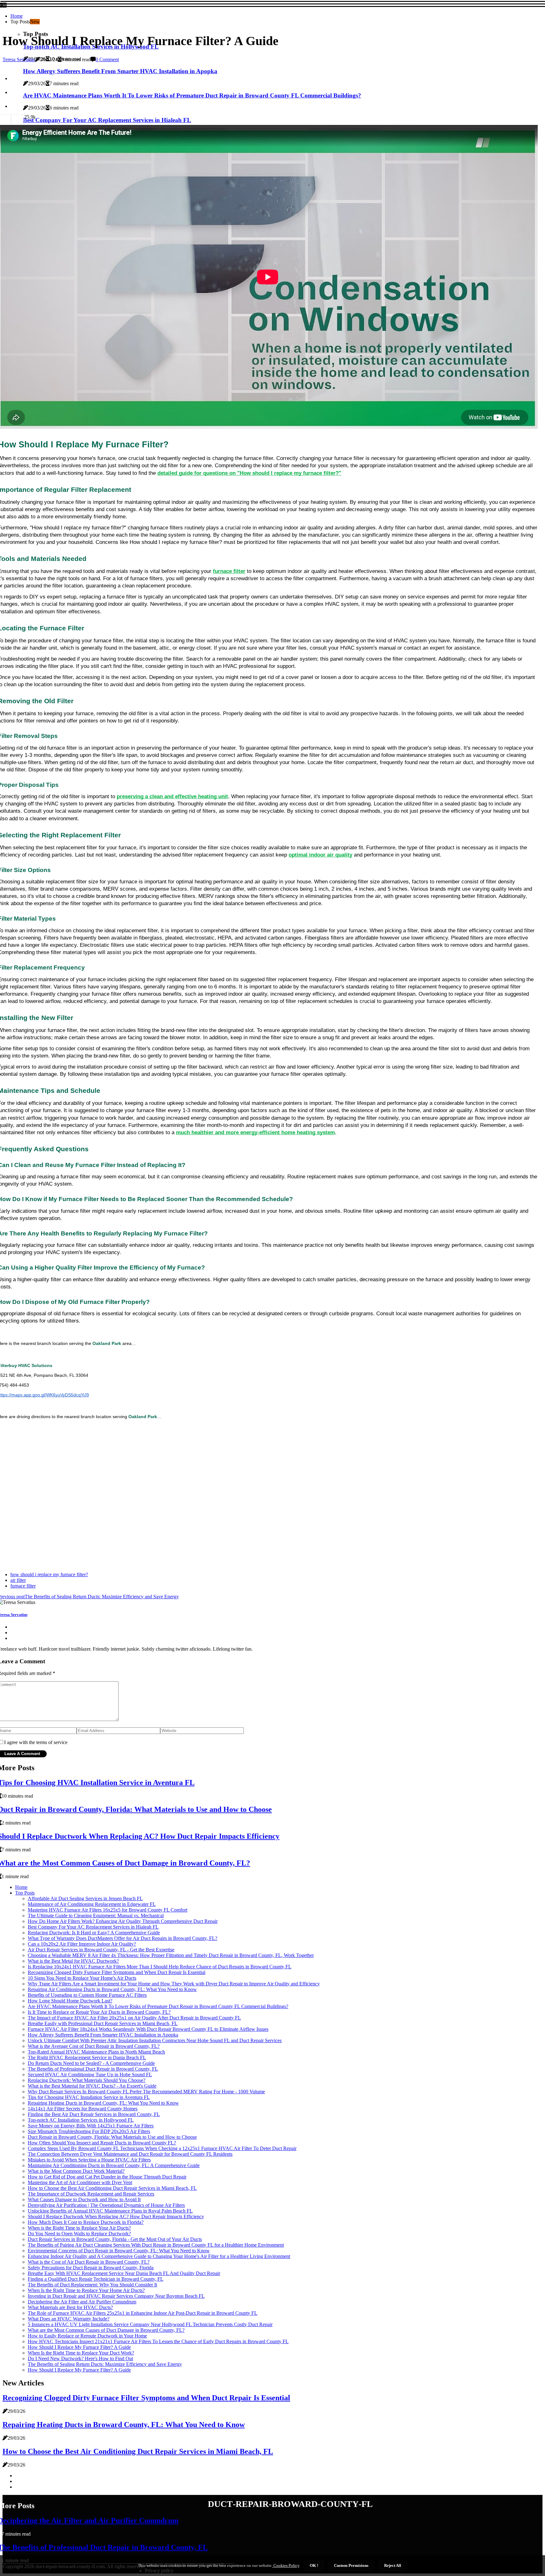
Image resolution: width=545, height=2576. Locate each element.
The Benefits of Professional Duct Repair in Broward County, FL (93, 2069)
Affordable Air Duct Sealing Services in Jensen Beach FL (85, 1898)
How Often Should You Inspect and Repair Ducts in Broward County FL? (102, 2143)
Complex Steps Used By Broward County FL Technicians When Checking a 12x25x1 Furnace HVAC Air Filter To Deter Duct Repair (162, 2148)
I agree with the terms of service (36, 1742)
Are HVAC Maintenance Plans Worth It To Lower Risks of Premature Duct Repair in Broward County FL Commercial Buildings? (158, 2006)
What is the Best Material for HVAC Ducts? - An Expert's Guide (92, 2086)
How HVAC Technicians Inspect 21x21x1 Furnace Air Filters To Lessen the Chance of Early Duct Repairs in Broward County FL (158, 2341)
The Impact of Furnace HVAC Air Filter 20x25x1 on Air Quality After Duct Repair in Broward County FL (134, 2018)
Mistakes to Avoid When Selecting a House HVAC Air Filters (89, 2160)
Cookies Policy (286, 2565)
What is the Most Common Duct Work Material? (76, 2171)
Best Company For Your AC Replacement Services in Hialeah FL (93, 1927)
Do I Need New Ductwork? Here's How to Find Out (80, 2358)
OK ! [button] (314, 2565)
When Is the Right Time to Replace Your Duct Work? (81, 2353)
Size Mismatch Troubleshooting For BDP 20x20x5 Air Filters (89, 2131)
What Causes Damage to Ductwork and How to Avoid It (84, 2199)
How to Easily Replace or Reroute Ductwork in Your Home (87, 2336)
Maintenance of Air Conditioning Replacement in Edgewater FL (92, 1904)
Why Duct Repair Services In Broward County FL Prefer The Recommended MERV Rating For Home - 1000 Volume (146, 2092)
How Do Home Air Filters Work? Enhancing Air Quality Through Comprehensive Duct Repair (123, 1921)
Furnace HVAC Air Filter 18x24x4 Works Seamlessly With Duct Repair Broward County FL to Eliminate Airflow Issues (148, 2029)
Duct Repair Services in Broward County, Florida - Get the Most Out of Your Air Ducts (115, 2239)
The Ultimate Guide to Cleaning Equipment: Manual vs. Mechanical (96, 1916)
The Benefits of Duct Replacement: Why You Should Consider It (92, 2285)
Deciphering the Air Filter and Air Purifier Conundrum (82, 2302)
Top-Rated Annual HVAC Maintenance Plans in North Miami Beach (96, 2052)
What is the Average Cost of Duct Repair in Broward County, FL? (94, 2046)
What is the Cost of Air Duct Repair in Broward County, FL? (89, 2262)
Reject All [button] (393, 2565)
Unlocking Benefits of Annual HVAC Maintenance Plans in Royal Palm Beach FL (110, 2211)
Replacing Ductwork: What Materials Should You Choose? (87, 2080)
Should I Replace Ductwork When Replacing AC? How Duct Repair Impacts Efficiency (116, 2216)
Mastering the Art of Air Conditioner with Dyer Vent (80, 2182)
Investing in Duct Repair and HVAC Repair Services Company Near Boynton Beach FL (116, 2296)
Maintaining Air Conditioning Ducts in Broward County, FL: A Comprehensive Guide (114, 2165)
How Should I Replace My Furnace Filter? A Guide (79, 2347)
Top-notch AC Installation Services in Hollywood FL (81, 2120)
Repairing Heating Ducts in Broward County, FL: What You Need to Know (103, 2103)
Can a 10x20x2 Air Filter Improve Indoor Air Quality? (82, 1944)
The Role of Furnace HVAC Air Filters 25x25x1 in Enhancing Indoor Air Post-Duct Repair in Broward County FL (143, 2313)
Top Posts (25, 1893)
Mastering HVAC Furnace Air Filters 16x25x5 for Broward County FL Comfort (108, 1910)
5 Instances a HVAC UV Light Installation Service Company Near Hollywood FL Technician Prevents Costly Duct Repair (150, 2324)
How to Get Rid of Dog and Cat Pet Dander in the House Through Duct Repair (107, 2177)
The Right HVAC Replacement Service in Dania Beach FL (87, 2057)
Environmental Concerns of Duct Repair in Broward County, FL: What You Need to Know (119, 2251)
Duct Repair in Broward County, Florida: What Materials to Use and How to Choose (112, 2137)
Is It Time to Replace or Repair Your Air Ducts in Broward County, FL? (99, 2012)
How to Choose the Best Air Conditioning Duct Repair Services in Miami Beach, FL (112, 2188)
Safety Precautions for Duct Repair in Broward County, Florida (91, 2268)
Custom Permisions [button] (351, 2565)
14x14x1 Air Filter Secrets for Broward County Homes (83, 2109)
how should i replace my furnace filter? (49, 1574)
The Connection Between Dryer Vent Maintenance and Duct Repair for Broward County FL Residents (130, 2154)
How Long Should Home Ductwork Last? (70, 2001)
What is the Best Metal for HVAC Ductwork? (73, 1961)
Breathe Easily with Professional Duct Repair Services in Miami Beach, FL (103, 2023)
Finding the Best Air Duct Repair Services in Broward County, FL (94, 2114)
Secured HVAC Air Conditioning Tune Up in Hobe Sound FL (90, 2075)
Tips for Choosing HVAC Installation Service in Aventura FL (89, 2097)
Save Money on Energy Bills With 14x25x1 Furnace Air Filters (91, 2126)
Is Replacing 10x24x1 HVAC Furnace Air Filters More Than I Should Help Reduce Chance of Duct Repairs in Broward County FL (160, 1967)
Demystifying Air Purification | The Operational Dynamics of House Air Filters (106, 2205)
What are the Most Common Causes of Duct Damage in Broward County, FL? (106, 2330)
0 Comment (107, 59)
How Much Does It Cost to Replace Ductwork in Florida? (86, 2222)
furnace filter (23, 1586)
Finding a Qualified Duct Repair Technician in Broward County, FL (96, 2279)
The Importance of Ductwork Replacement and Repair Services (91, 2194)
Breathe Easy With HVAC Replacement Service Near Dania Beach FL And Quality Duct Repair (124, 2273)
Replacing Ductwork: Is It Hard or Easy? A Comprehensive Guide (94, 1933)
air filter (18, 1580)
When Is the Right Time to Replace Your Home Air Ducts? (86, 2290)
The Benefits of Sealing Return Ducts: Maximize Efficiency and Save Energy (105, 2364)
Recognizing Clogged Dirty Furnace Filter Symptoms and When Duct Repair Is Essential (117, 1972)
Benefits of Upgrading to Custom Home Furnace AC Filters (87, 1995)
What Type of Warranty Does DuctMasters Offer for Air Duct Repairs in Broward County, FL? (123, 1938)
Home (17, 16)
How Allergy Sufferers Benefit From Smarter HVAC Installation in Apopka (103, 2035)
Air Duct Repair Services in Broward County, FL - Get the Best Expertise (101, 1950)
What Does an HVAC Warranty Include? (69, 2319)
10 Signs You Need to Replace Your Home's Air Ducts (82, 1978)
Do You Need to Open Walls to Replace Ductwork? (79, 2234)
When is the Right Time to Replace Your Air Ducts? (79, 2228)
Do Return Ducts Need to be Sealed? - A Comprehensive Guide (91, 2063)
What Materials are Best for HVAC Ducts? (70, 2307)
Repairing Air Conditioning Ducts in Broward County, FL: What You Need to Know (112, 1989)
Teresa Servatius (19, 59)
